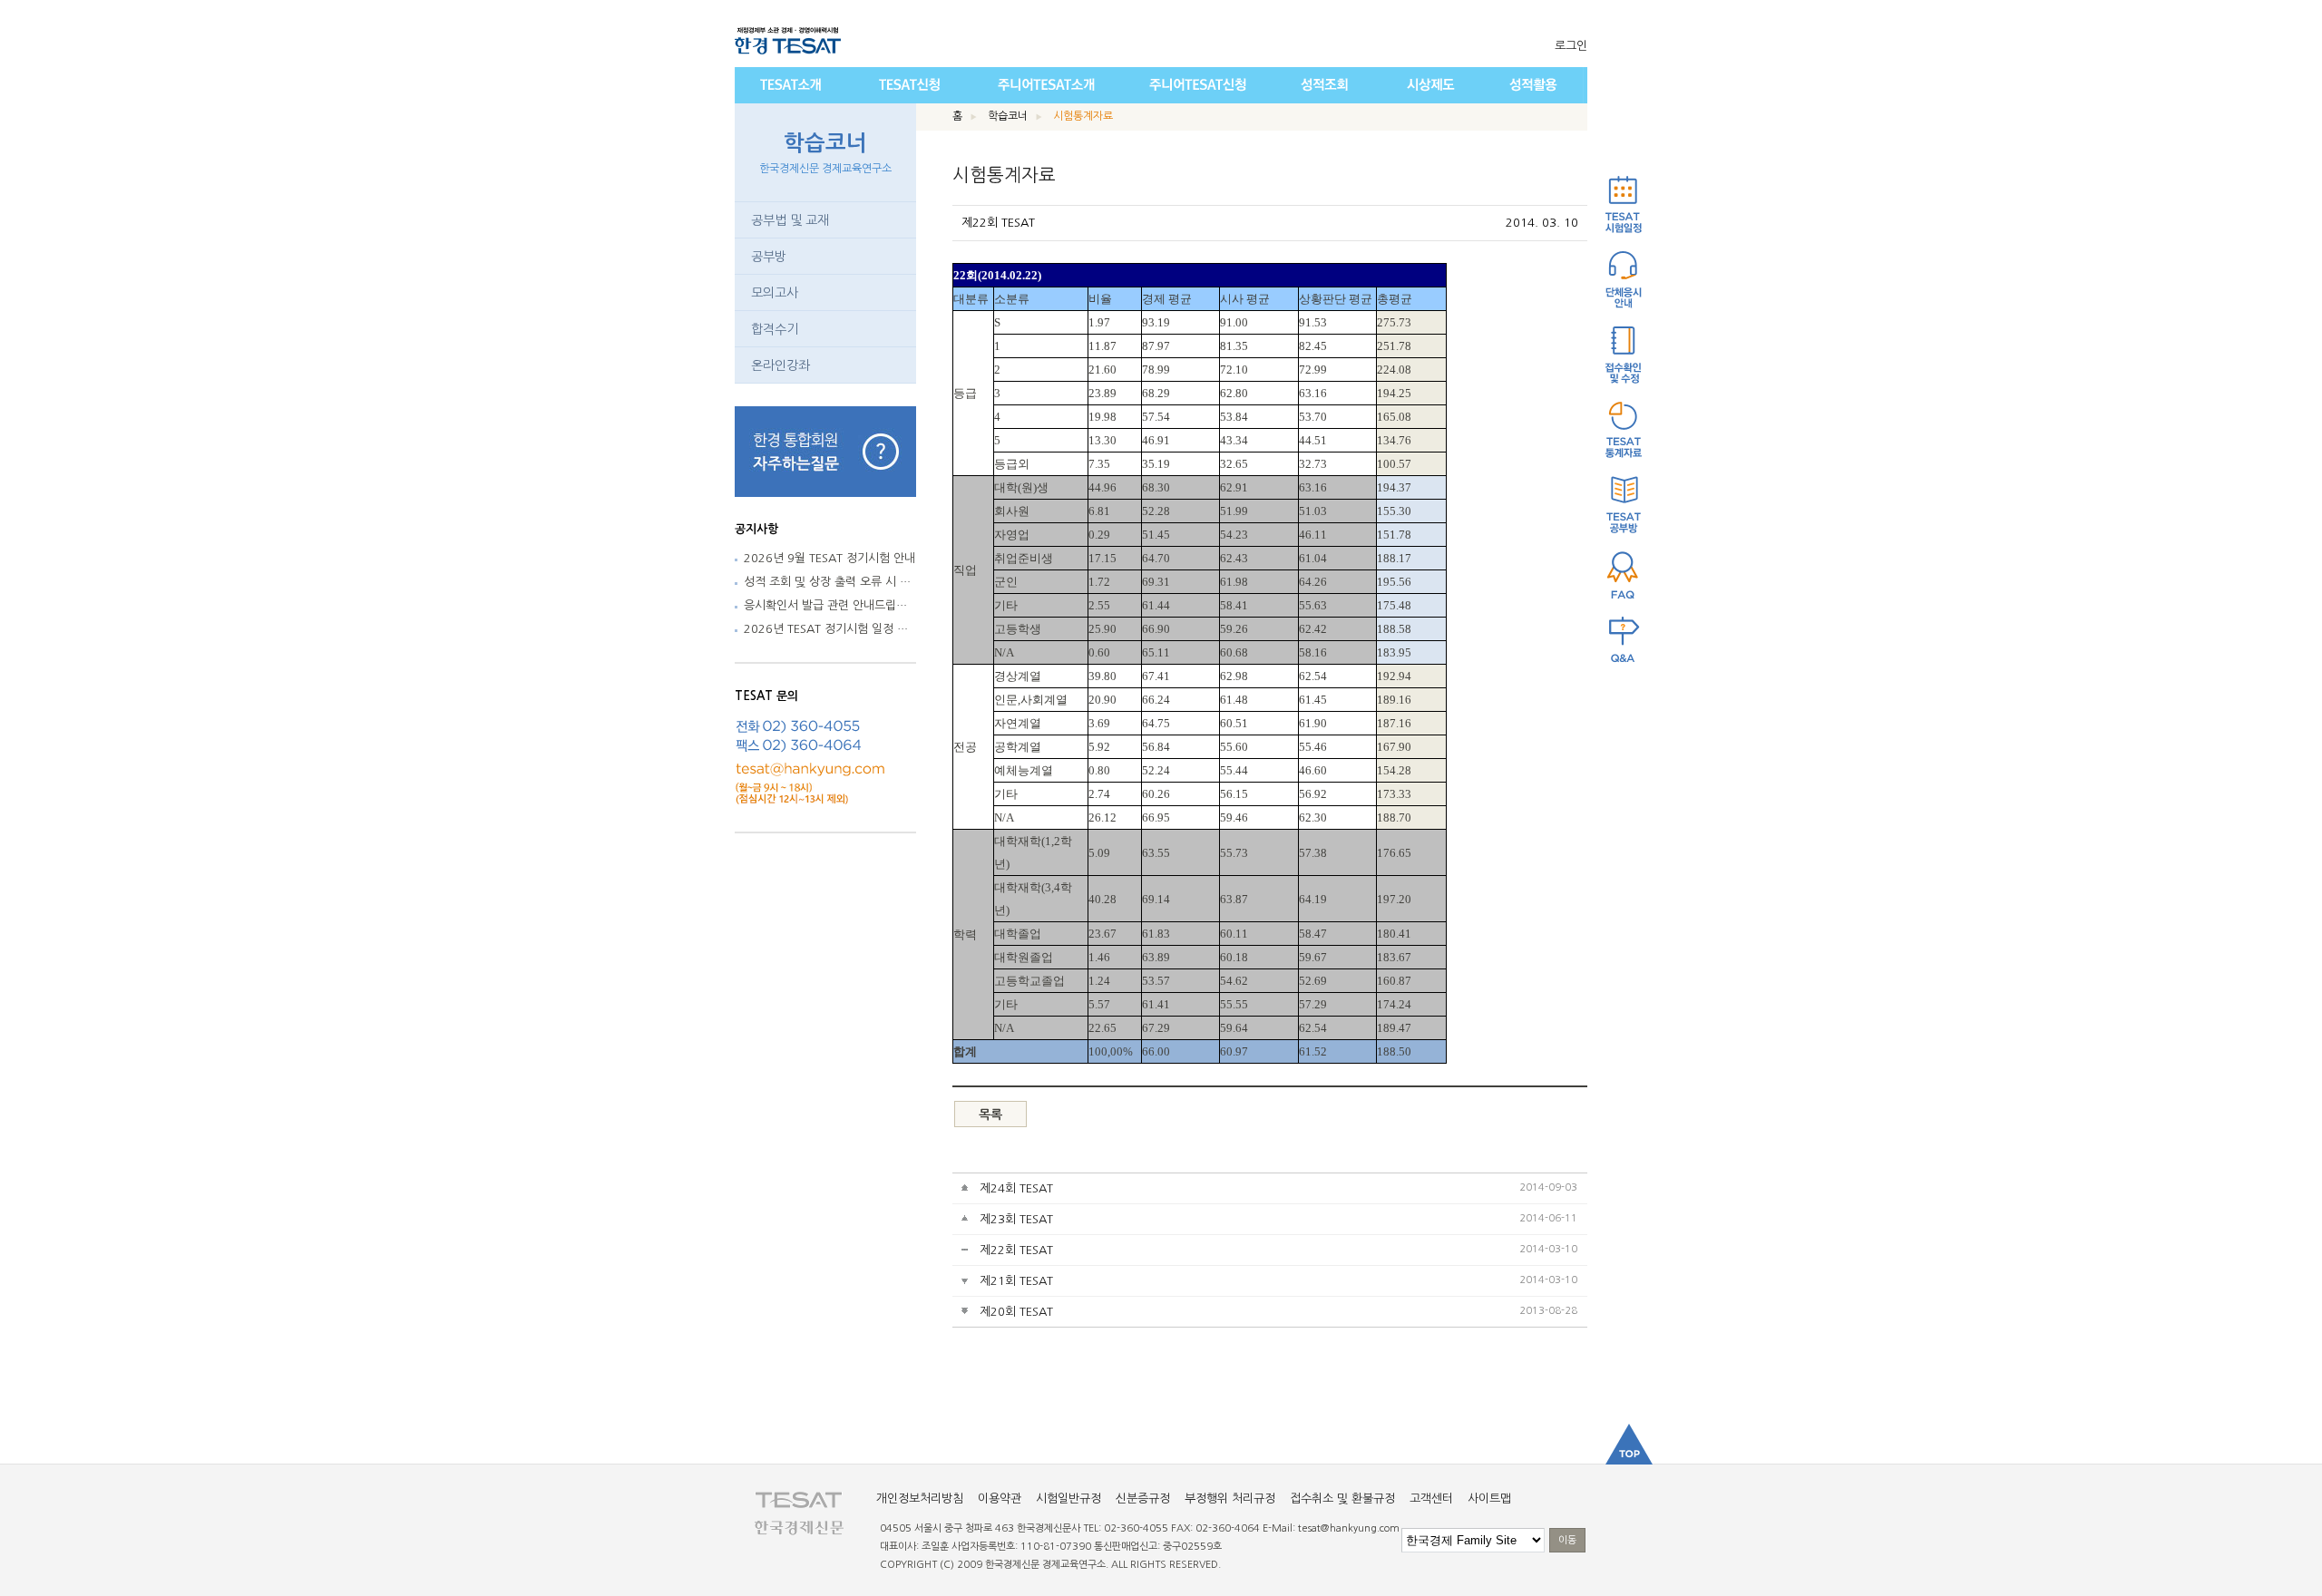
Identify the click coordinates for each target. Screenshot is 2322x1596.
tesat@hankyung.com (1349, 1528)
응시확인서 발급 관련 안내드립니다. (833, 605)
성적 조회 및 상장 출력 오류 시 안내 (833, 582)
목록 (990, 1114)
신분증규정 (1143, 1499)
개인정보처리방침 (920, 1499)
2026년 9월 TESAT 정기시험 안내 (829, 558)
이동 (1567, 1540)
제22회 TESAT (1016, 1250)
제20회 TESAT (1016, 1312)
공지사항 (756, 529)
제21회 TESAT (1016, 1281)
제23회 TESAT (1016, 1219)
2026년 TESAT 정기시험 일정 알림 (831, 629)
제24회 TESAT (1016, 1188)
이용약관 (1000, 1499)
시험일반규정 (1068, 1499)
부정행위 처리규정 (1230, 1499)
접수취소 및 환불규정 (1342, 1499)
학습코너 (825, 153)
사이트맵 (1489, 1499)
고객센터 (1431, 1499)
